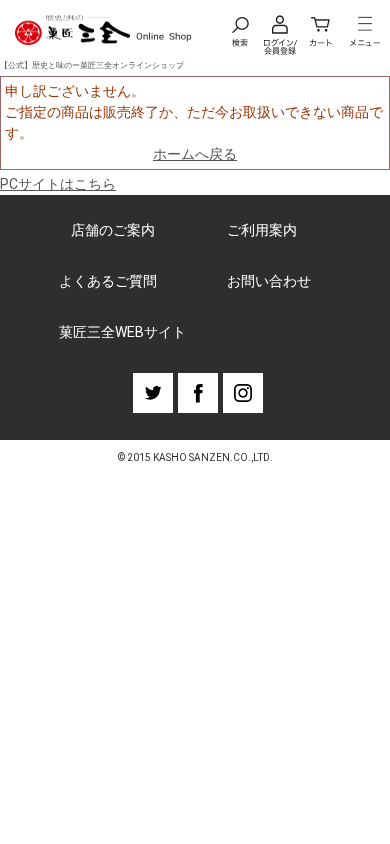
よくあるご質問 (108, 281)
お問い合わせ (269, 281)
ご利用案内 (262, 230)
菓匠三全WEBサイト (122, 332)
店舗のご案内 (113, 230)
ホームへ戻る (195, 154)
